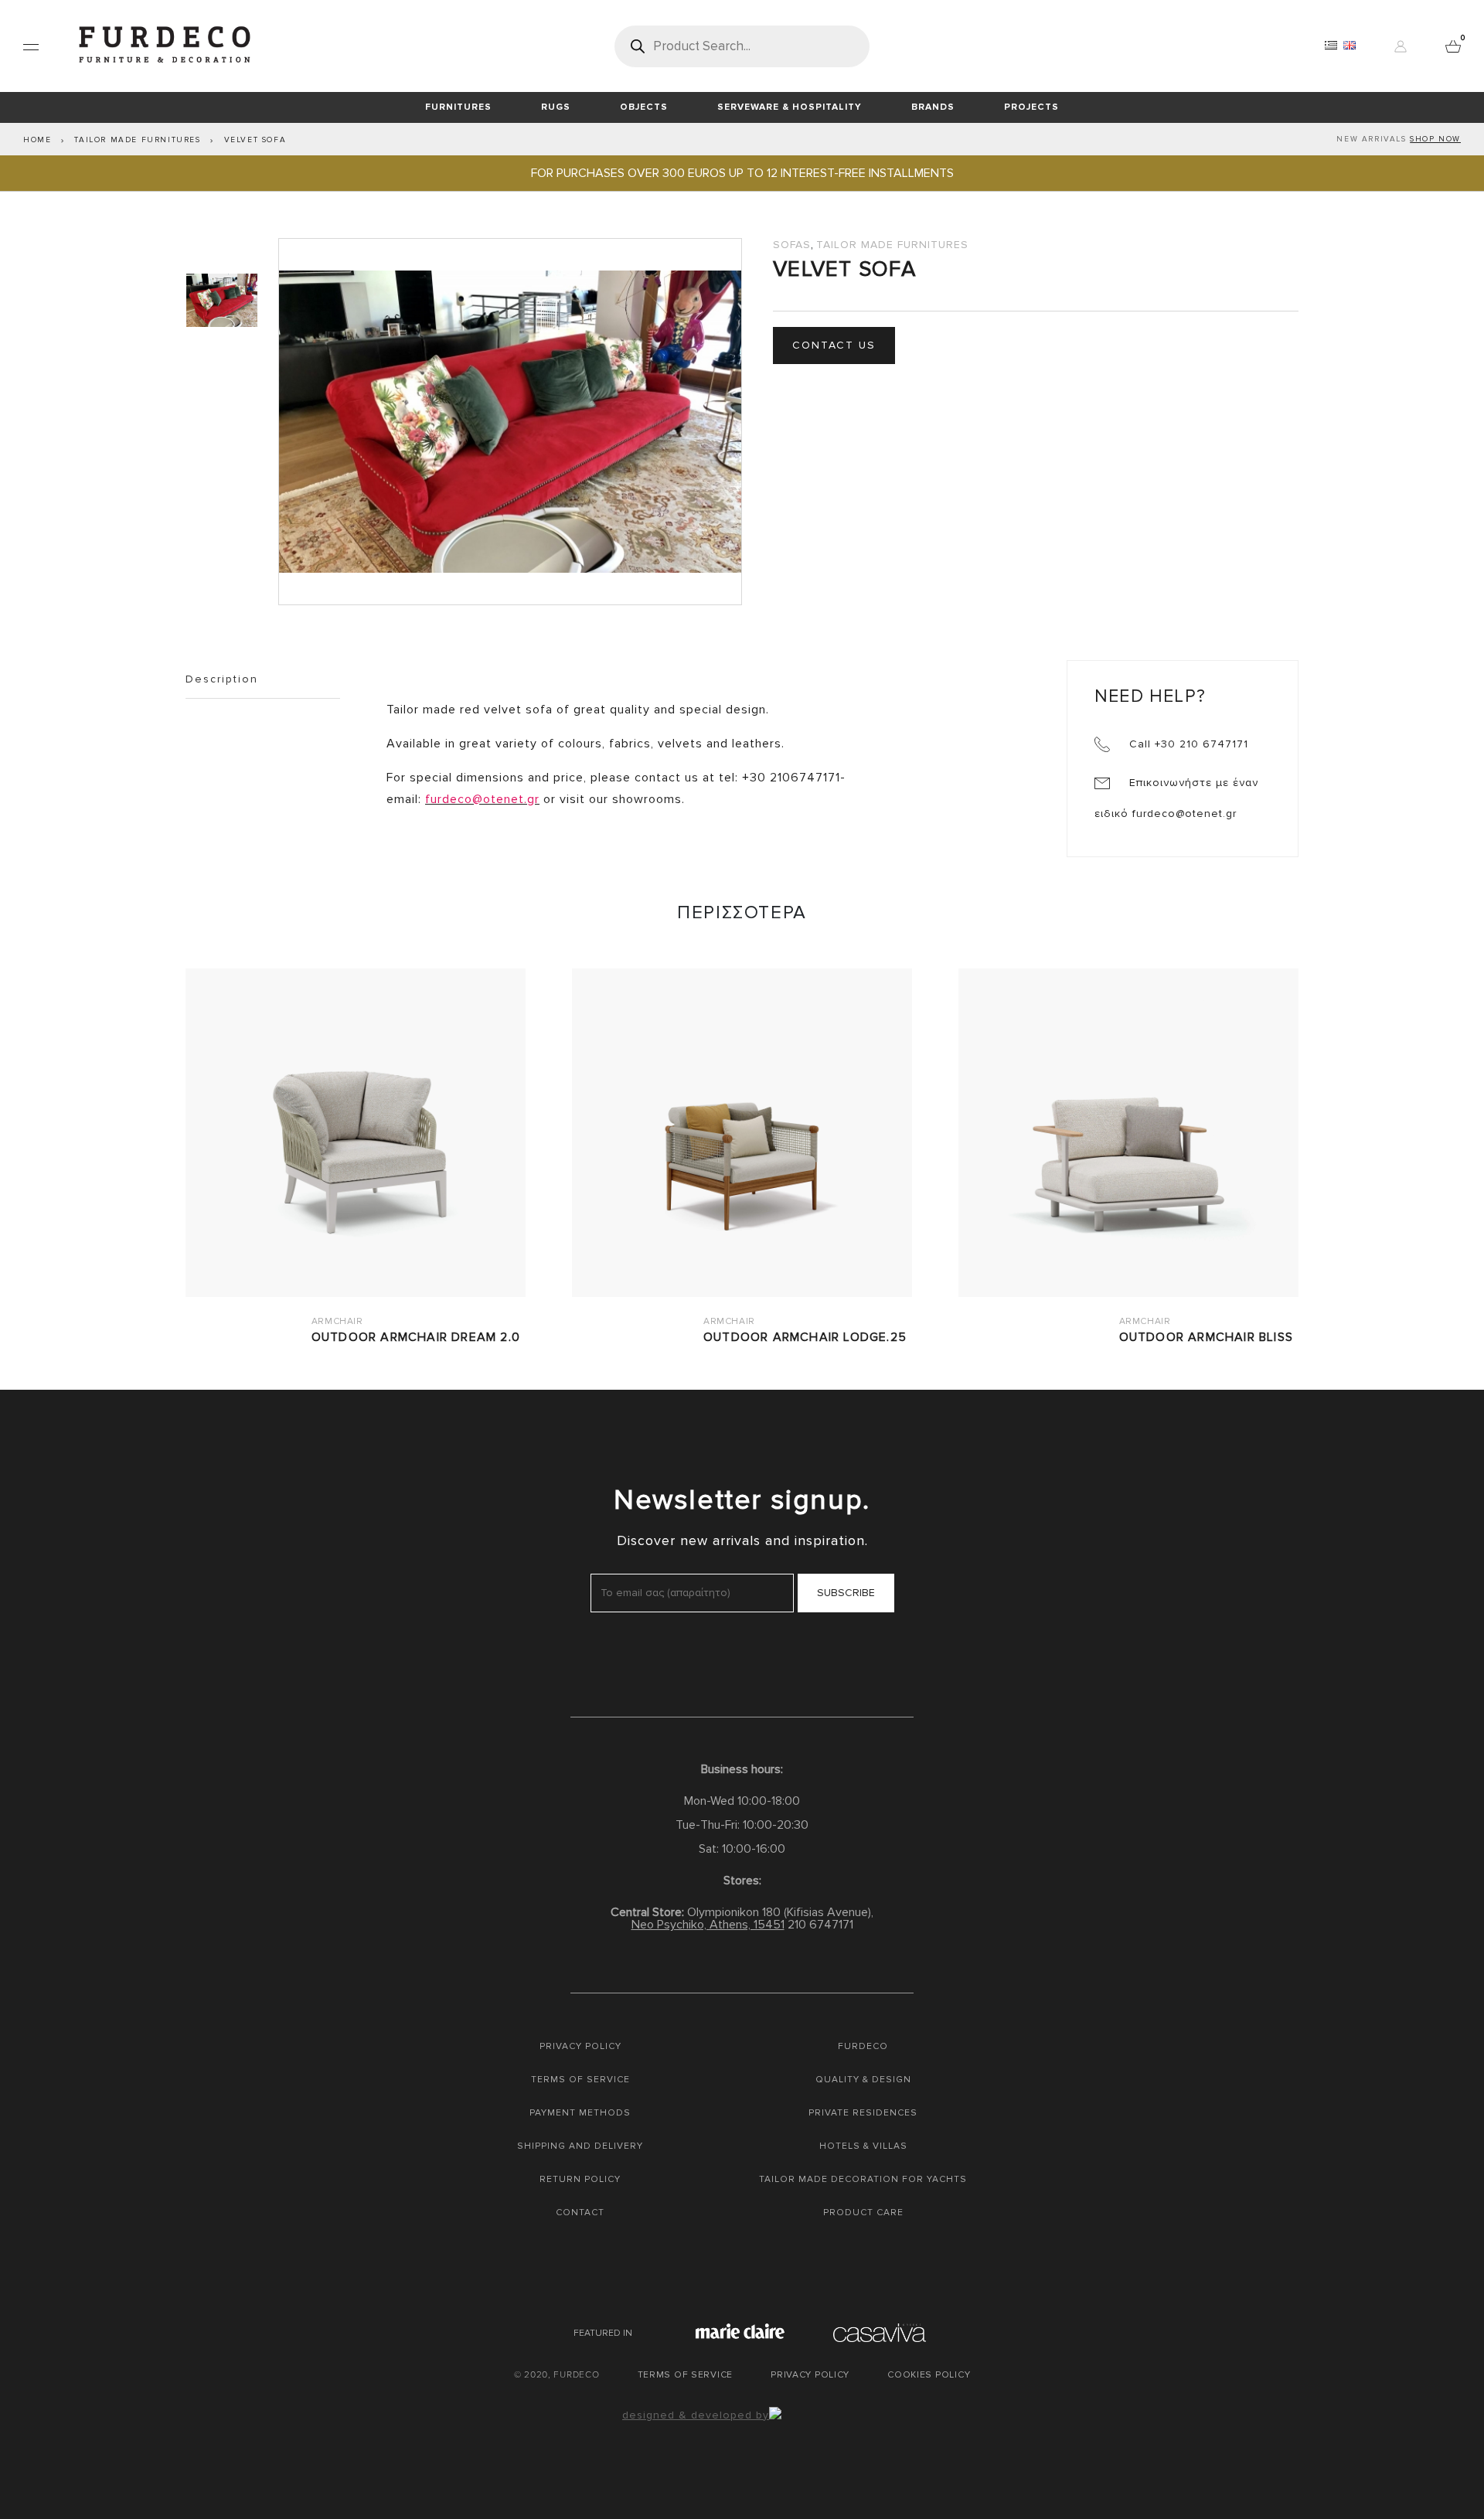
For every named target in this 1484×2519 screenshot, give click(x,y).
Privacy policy (580, 2046)
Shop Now (1435, 139)
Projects (1031, 107)
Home (37, 140)
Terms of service (580, 2080)
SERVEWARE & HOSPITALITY (790, 107)
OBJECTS (644, 107)
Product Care (863, 2213)
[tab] (224, 300)
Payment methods (580, 2113)
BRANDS (933, 107)
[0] (1453, 46)
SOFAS (792, 245)
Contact (580, 2213)
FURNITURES (458, 107)
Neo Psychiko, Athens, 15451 (708, 1925)
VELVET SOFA (255, 140)
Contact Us (834, 345)
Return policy (580, 2179)
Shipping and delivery (580, 2146)
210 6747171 (820, 1925)
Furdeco (863, 2046)
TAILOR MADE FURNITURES (137, 140)
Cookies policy (929, 2375)
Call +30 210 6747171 (1187, 744)
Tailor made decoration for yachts (863, 2179)
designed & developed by (696, 2415)
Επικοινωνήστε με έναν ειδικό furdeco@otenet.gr (1176, 798)
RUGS (556, 107)
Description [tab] (222, 679)
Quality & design (863, 2080)
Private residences (863, 2113)
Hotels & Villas (863, 2146)
